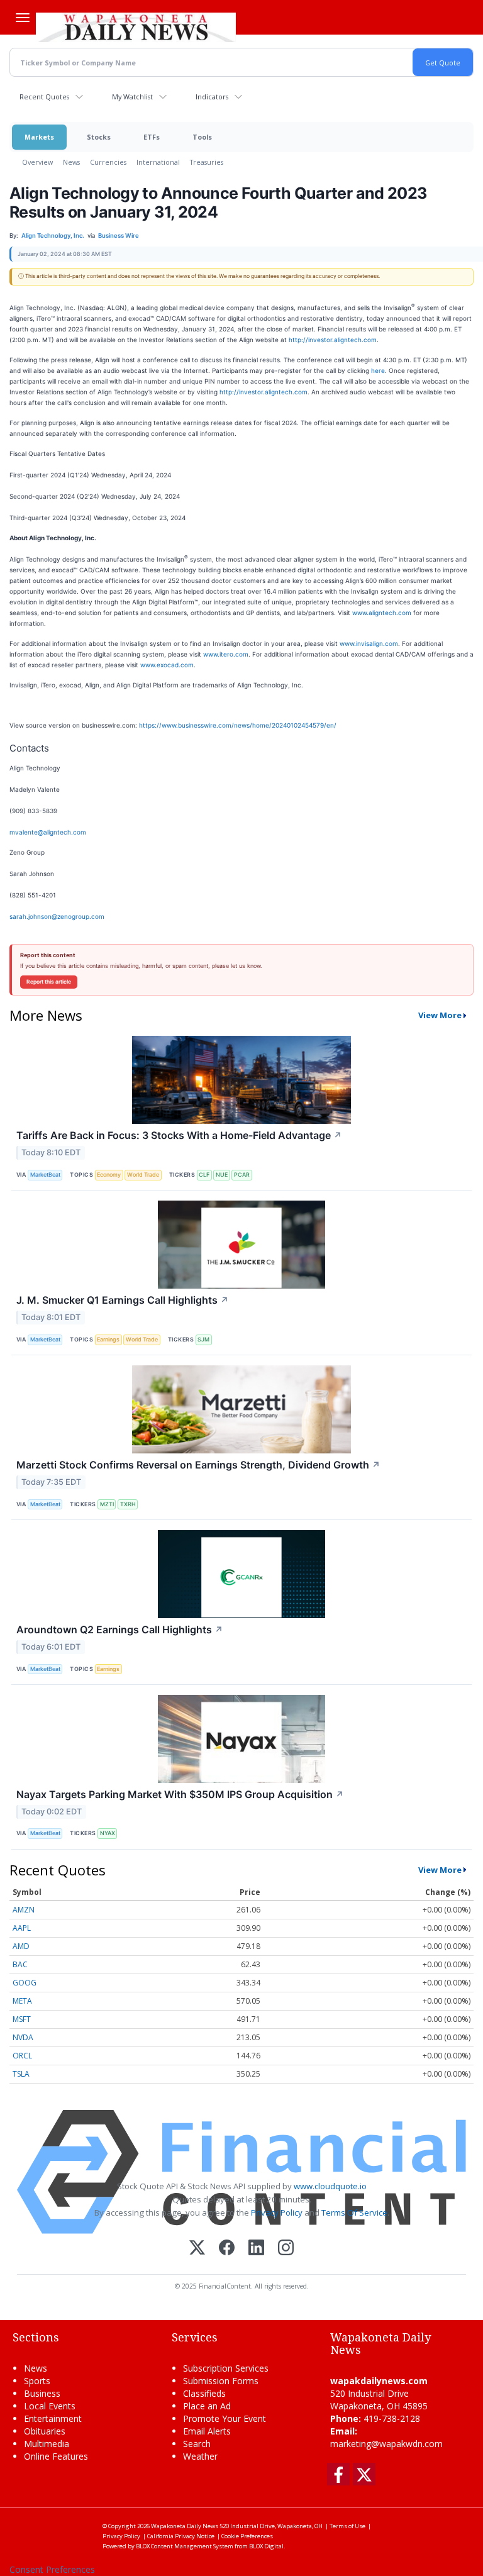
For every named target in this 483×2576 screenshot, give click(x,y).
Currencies (108, 162)
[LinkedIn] (256, 2249)
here (378, 370)
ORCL (22, 2056)
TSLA (21, 2074)
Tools (202, 137)
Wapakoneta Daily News (185, 2526)
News (71, 162)
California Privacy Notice (181, 2536)
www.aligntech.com (382, 613)
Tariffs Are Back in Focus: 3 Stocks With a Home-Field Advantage (179, 1135)
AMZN (24, 1910)
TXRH (128, 1504)
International (158, 162)
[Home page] (136, 26)
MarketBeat (45, 1174)
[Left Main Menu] (23, 18)
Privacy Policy (277, 2212)
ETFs (152, 137)
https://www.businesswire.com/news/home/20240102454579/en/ (238, 725)
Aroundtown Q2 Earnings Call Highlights (120, 1629)
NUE (222, 1174)
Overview (37, 162)
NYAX (108, 1833)
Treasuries (207, 162)
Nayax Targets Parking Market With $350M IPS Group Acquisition (180, 1794)
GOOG (25, 1983)
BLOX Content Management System (185, 2546)
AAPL (22, 1928)
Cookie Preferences (247, 2536)
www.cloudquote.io (330, 2186)
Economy (109, 1174)
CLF (204, 1174)
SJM (203, 1339)
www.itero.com (226, 654)
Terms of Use (347, 2526)
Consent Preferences (52, 2569)
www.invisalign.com (369, 643)
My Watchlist (132, 97)
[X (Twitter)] (197, 2249)
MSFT (22, 2019)
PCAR (242, 1174)
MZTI (107, 1504)
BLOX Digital (266, 2546)
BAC (20, 1964)
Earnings (108, 1339)
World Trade (143, 1174)
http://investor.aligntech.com (333, 340)
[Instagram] (286, 2249)
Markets (39, 137)
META (22, 2001)
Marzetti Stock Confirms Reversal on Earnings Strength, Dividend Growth (198, 1465)
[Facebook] (227, 2249)
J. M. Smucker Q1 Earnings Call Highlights (123, 1300)
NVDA (23, 2037)
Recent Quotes (44, 97)
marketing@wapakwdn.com (386, 2444)
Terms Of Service (354, 2212)
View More (440, 1015)
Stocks (99, 137)
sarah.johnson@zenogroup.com (57, 916)
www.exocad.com (167, 665)
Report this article (49, 982)
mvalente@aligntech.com (48, 832)
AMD (21, 1946)
